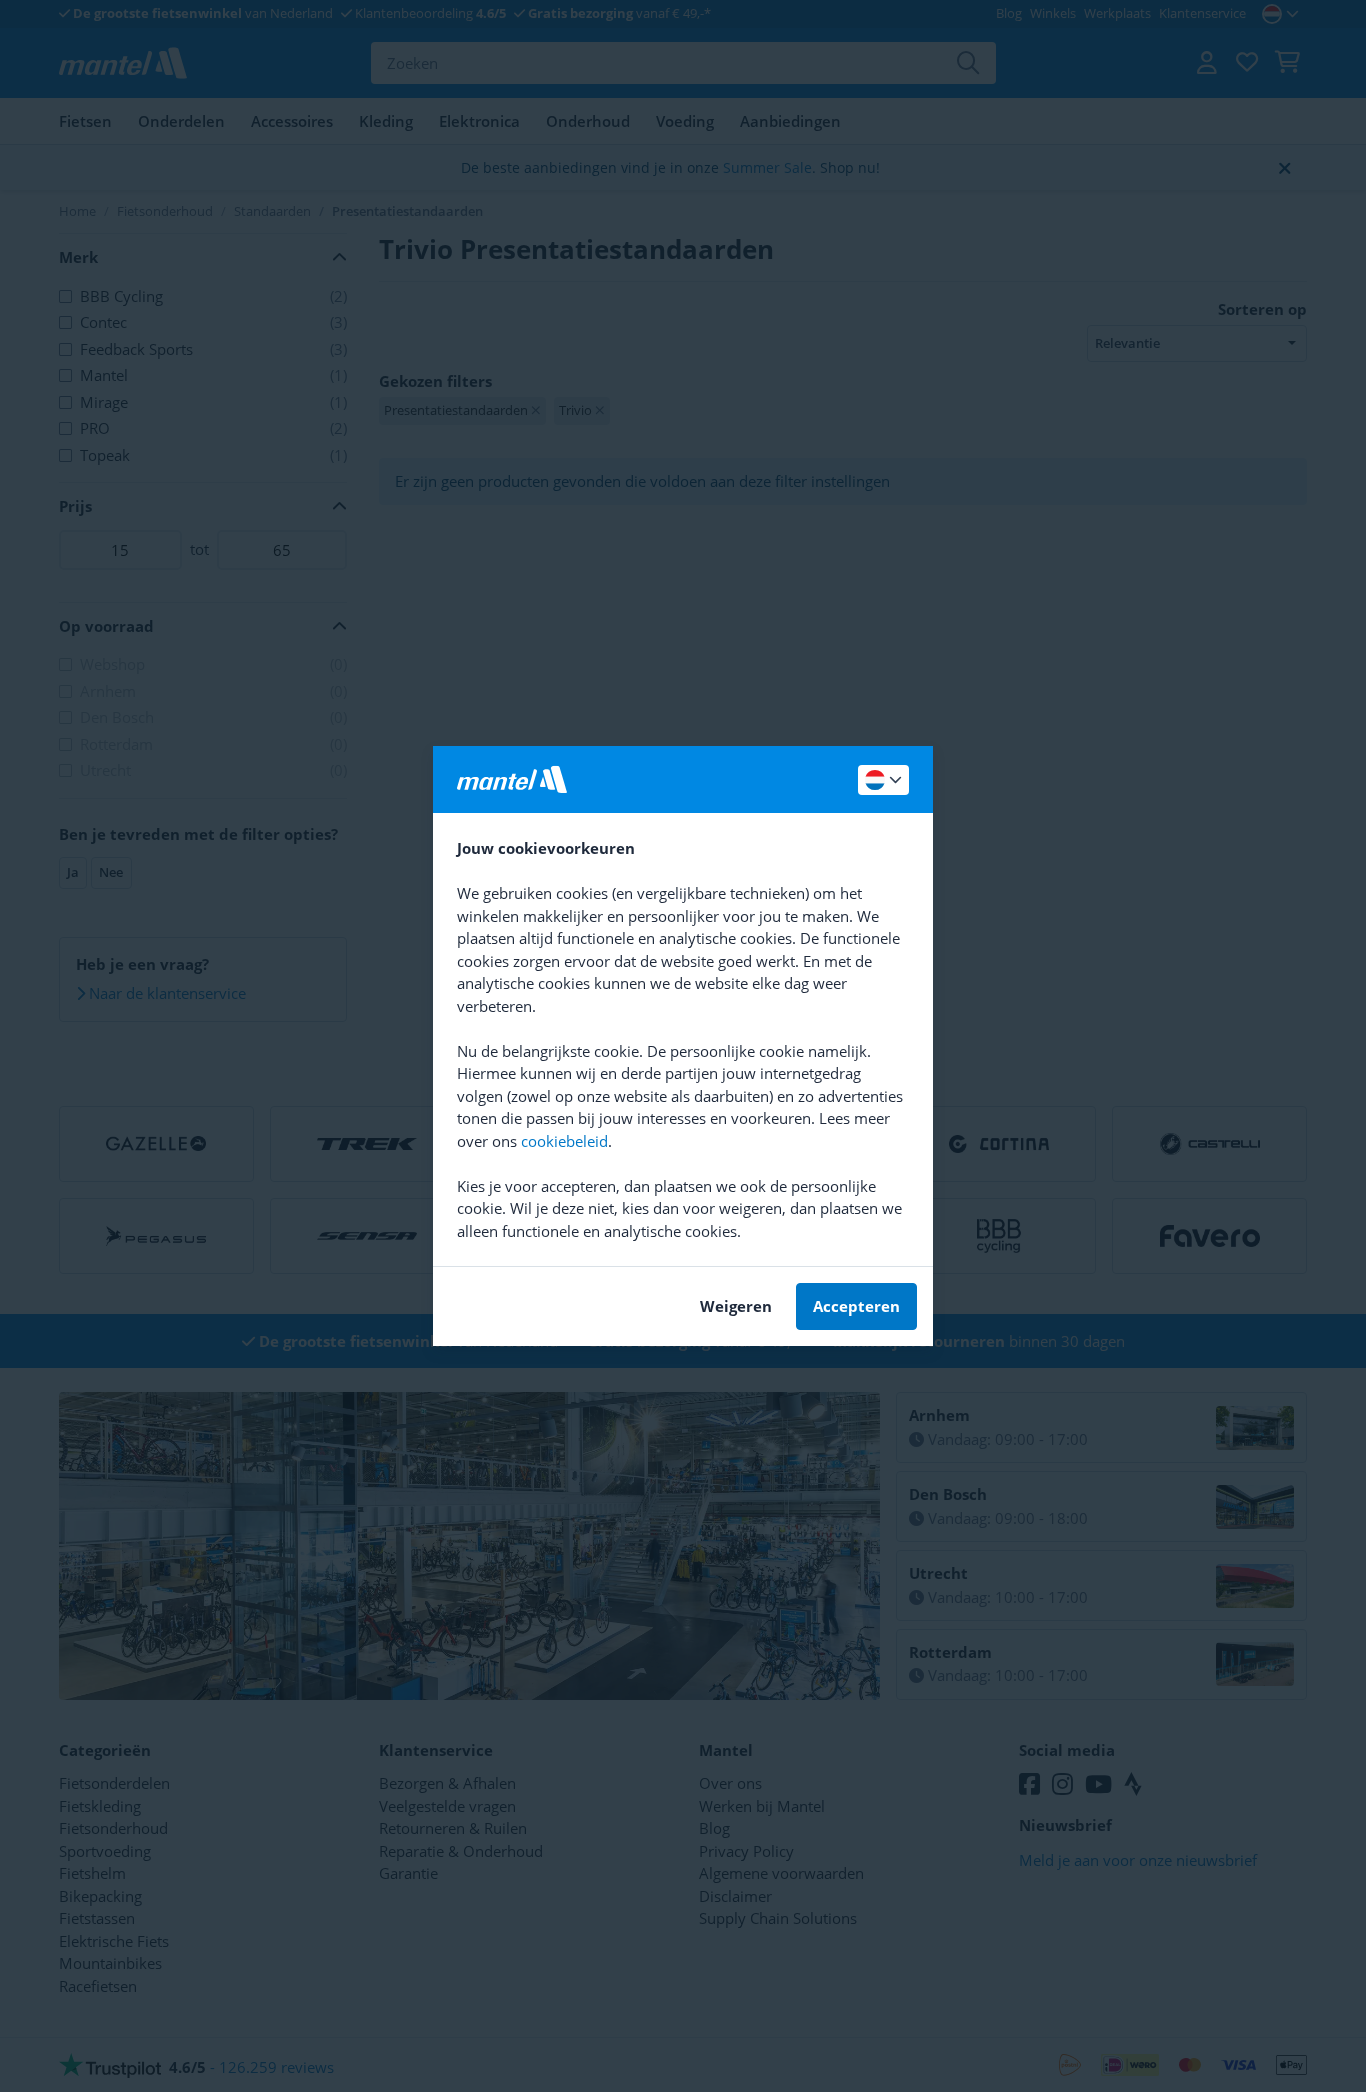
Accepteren (856, 1306)
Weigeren (736, 1306)
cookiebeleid (564, 1141)
